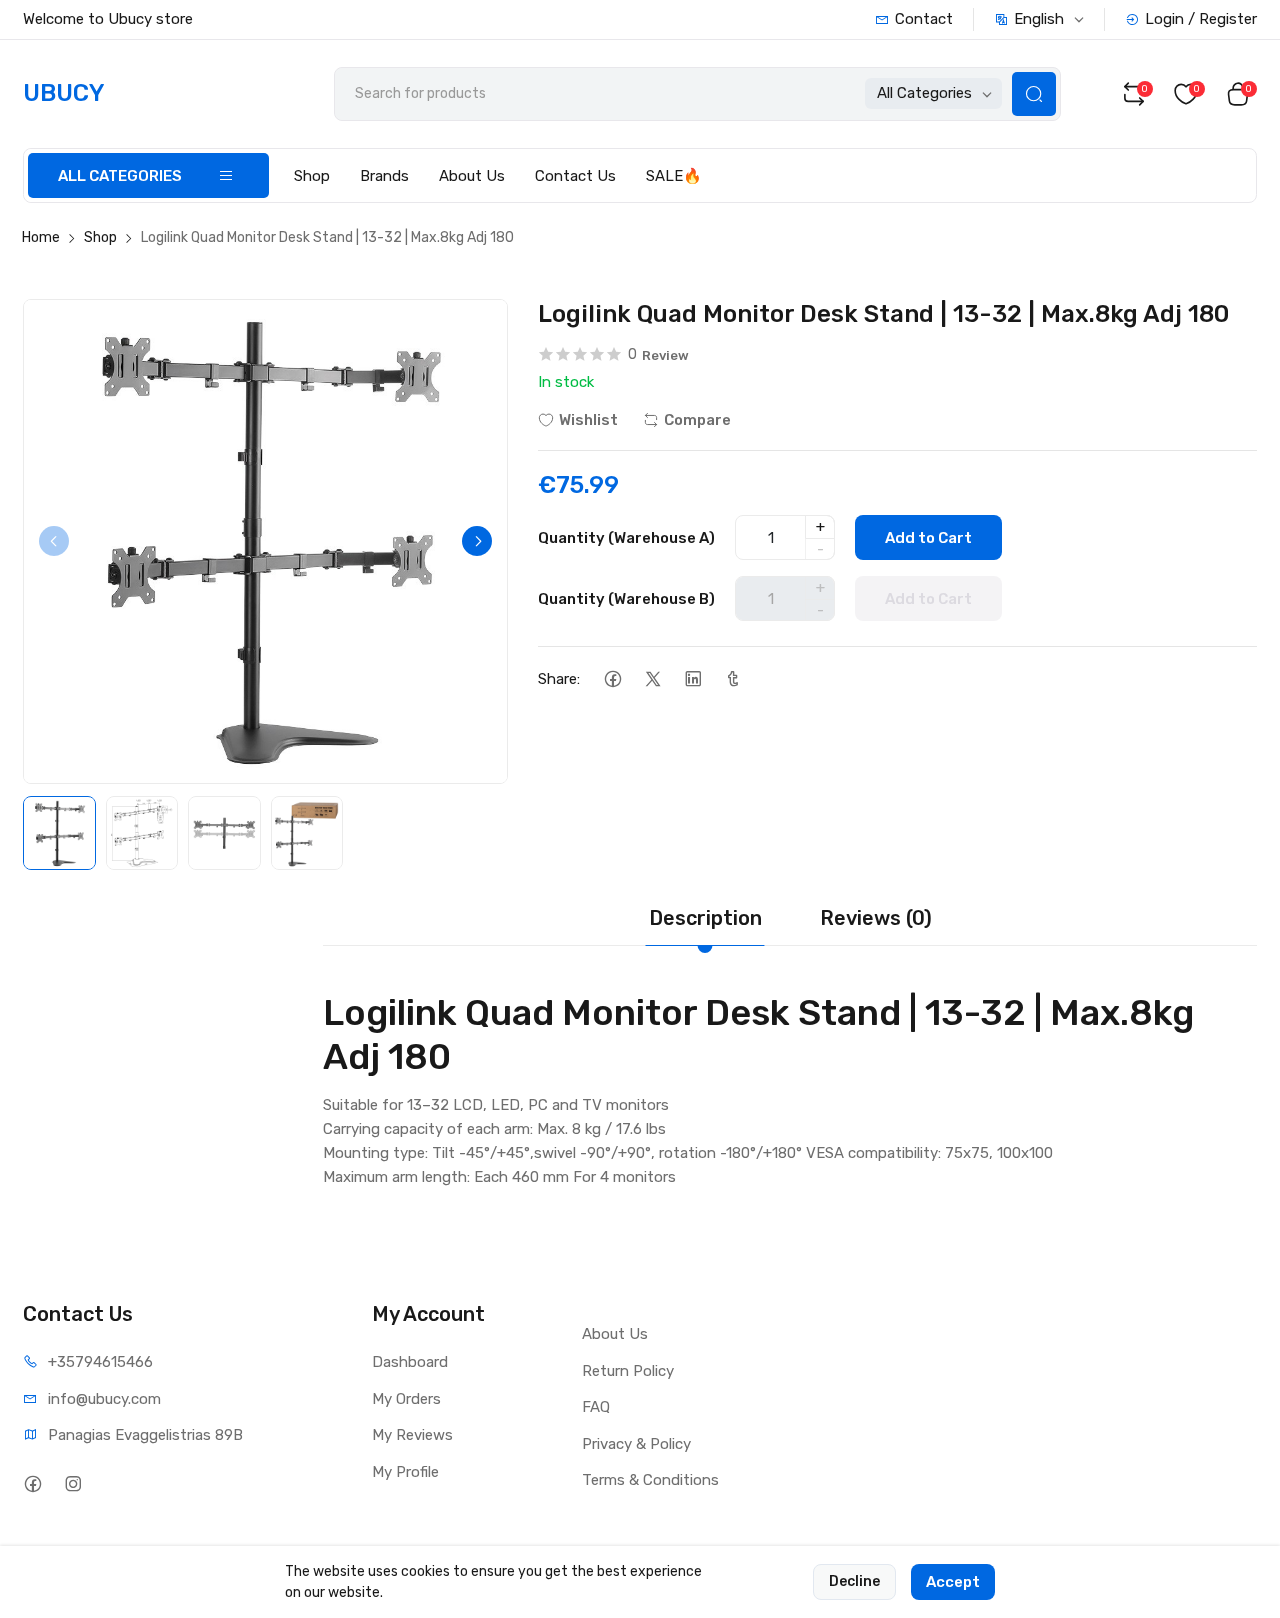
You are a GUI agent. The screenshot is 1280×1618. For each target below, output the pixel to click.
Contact (924, 19)
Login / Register (1201, 19)
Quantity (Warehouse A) (626, 538)
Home (41, 237)
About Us (472, 176)
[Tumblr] (732, 678)
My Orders (406, 1399)
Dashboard (410, 1362)
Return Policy (628, 1371)
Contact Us (575, 176)
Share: (559, 679)
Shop (312, 176)
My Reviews (412, 1435)
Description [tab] (705, 918)
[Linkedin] (692, 678)
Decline (854, 1581)
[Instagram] (72, 1483)
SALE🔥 (674, 176)
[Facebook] (612, 678)
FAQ (596, 1407)
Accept (953, 1582)
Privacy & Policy (636, 1444)
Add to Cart (928, 538)
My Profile (405, 1472)
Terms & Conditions (650, 1480)
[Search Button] (1034, 94)
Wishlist (588, 420)
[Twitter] (652, 678)
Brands (384, 176)
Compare (697, 420)
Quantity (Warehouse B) (626, 599)
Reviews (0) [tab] (876, 918)
